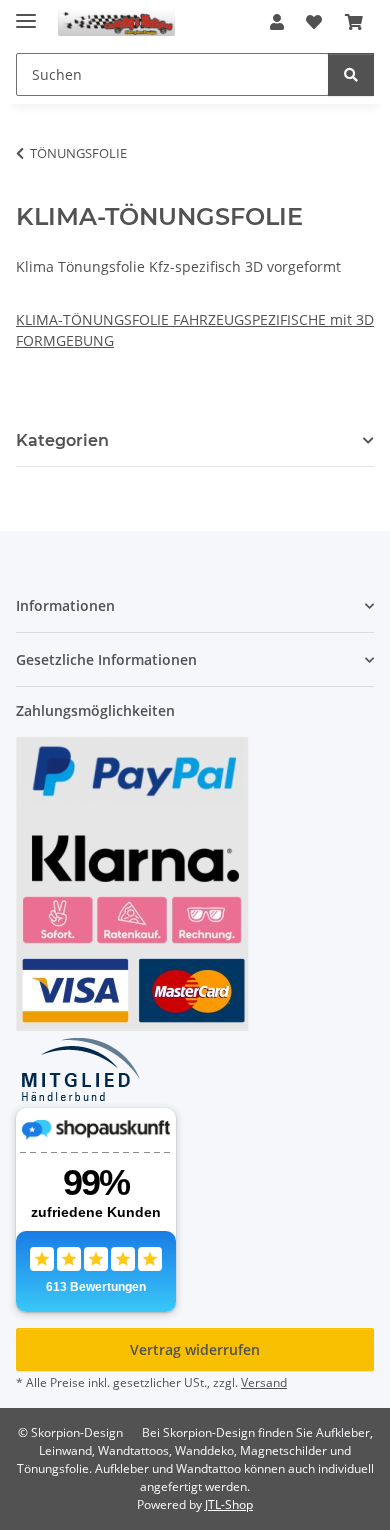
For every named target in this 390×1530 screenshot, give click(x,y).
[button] (277, 22)
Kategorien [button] (62, 440)
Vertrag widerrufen (195, 1349)
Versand (264, 1382)
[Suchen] (351, 74)
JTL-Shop (229, 1504)
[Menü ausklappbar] (26, 12)
